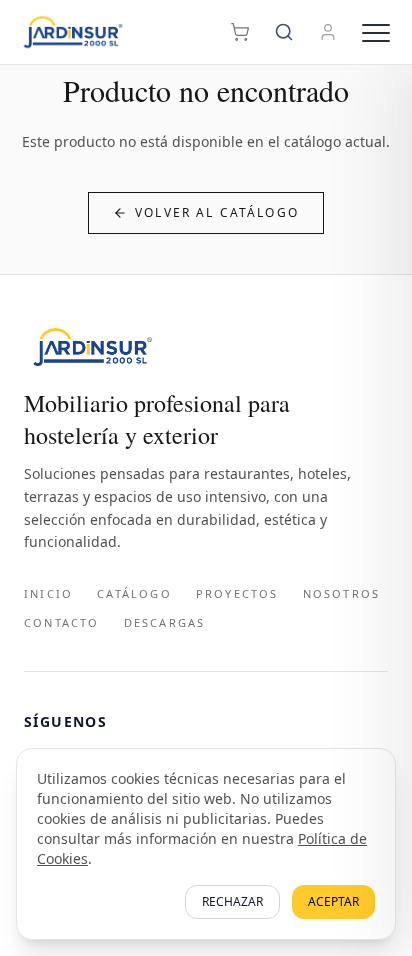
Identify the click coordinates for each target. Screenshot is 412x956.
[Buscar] (284, 32)
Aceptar (333, 901)
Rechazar (232, 901)
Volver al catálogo (217, 212)
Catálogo (134, 593)
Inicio (48, 593)
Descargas (165, 622)
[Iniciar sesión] (328, 32)
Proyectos (237, 593)
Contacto (62, 622)
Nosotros (342, 593)
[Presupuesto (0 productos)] (240, 32)
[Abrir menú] (376, 32)
